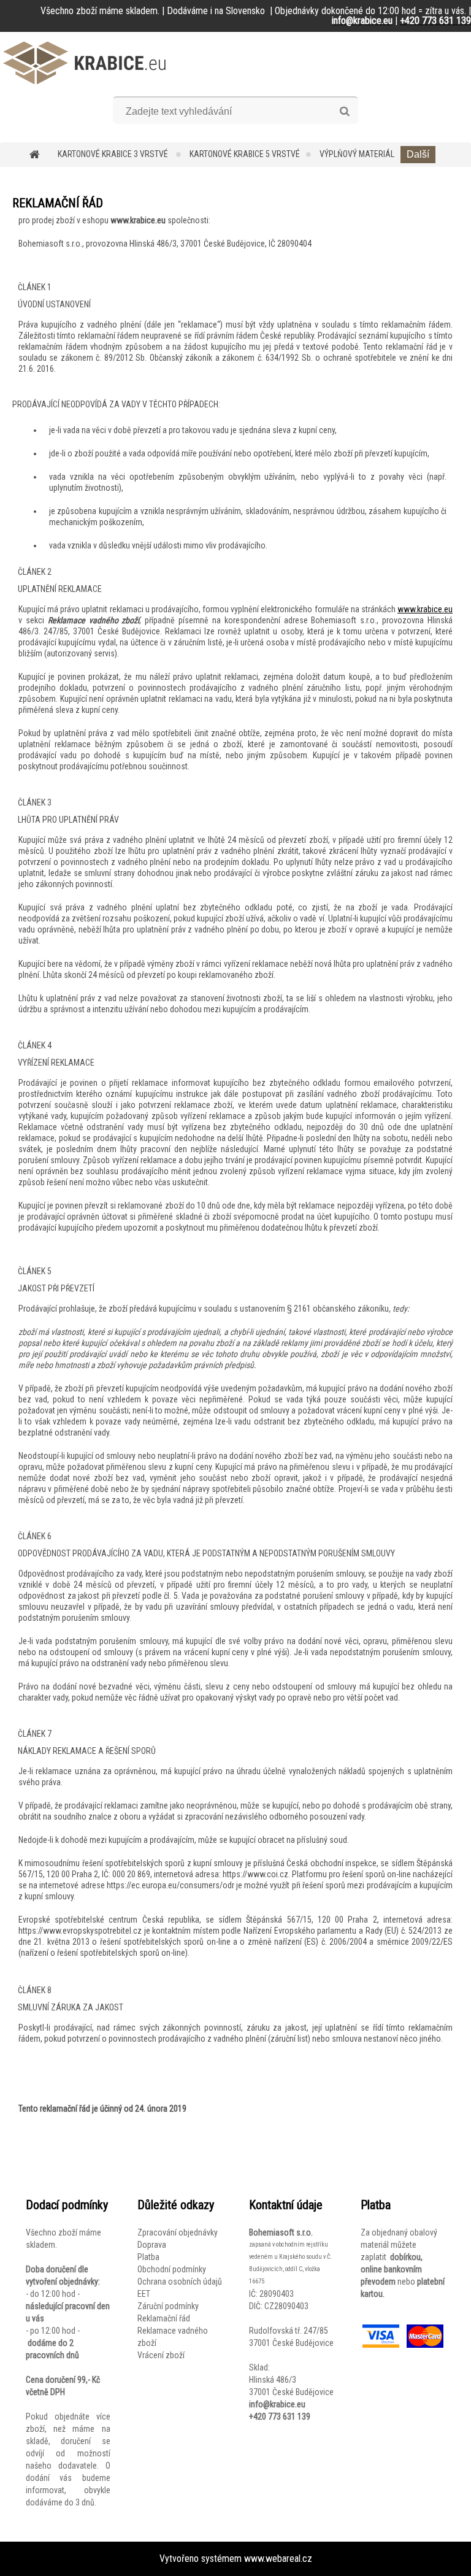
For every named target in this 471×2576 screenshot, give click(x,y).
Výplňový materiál (357, 154)
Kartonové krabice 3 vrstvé (114, 154)
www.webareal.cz (278, 2559)
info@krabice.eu (277, 2404)
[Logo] (84, 63)
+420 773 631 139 (280, 2416)
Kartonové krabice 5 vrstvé (245, 154)
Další (418, 154)
